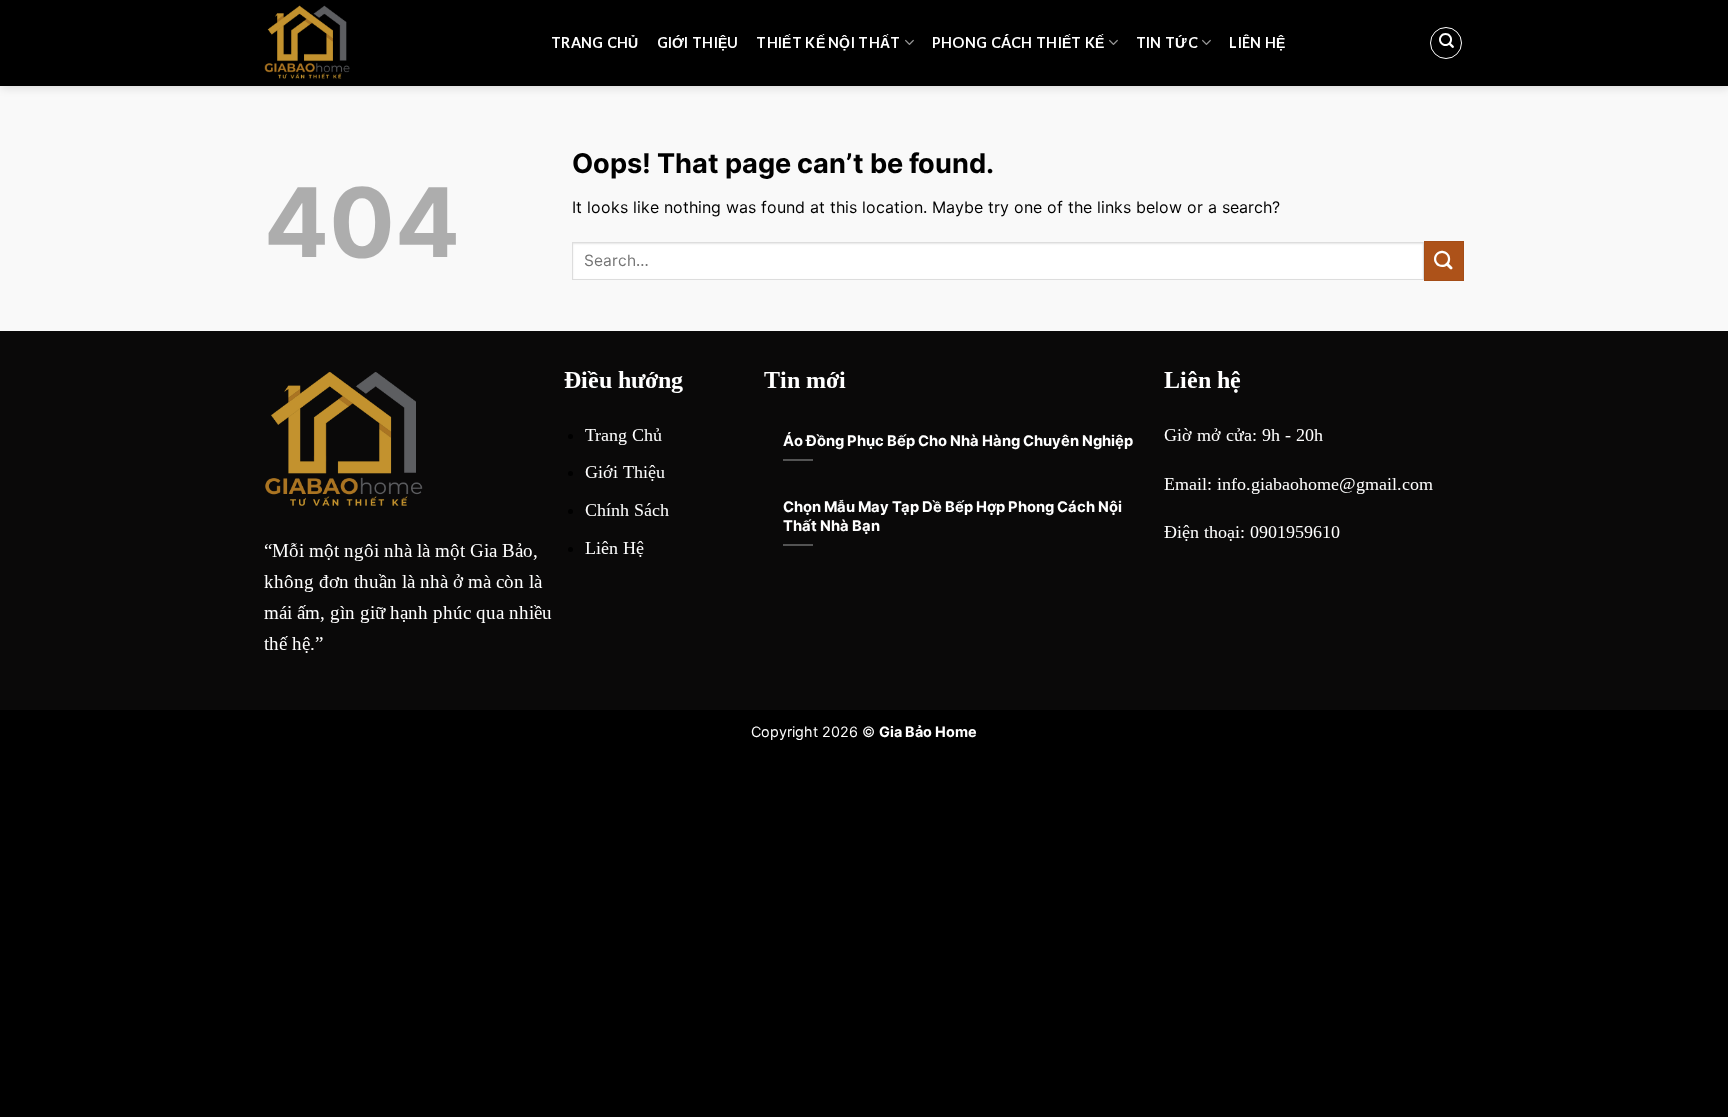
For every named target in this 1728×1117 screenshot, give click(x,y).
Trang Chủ (595, 42)
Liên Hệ (1257, 42)
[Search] (1446, 43)
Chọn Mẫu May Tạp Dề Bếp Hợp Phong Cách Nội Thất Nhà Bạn (952, 516)
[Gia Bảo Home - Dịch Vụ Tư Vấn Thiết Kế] (392, 43)
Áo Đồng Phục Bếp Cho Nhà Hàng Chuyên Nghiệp (958, 441)
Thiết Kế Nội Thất (828, 42)
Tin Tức (1167, 42)
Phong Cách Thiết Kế (1018, 42)
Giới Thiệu (698, 42)
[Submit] (1444, 260)
